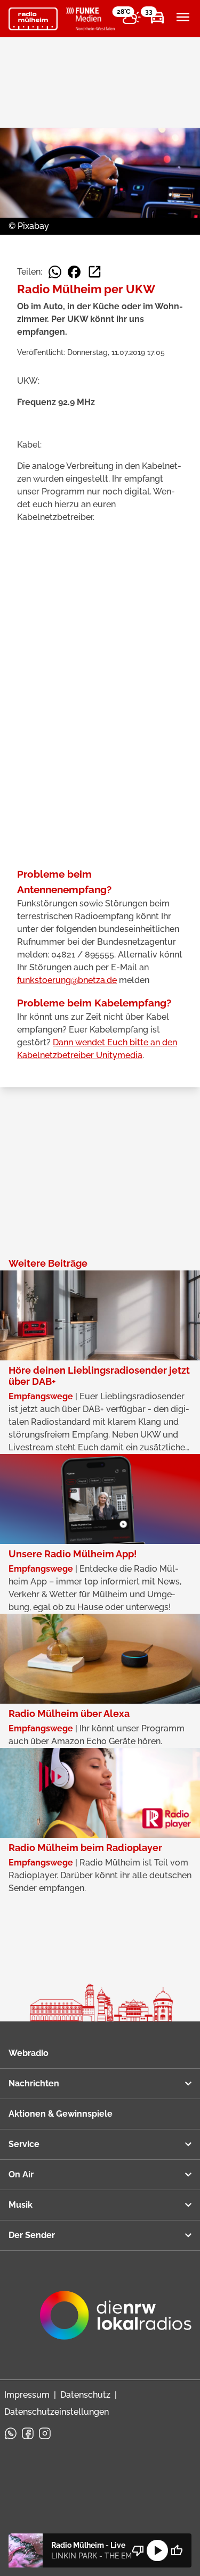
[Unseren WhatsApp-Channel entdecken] (11, 2433)
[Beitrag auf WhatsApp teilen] (55, 272)
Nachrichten (34, 2083)
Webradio (29, 2053)
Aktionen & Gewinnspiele (61, 2114)
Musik (21, 2205)
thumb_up (177, 2550)
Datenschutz (85, 2395)
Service (24, 2144)
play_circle (157, 2550)
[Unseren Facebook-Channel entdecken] (28, 2433)
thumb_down (138, 2550)
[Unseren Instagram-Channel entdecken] (45, 2433)
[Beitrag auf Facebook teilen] (74, 272)
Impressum (27, 2395)
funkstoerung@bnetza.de (67, 980)
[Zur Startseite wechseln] (33, 19)
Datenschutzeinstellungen (57, 2412)
